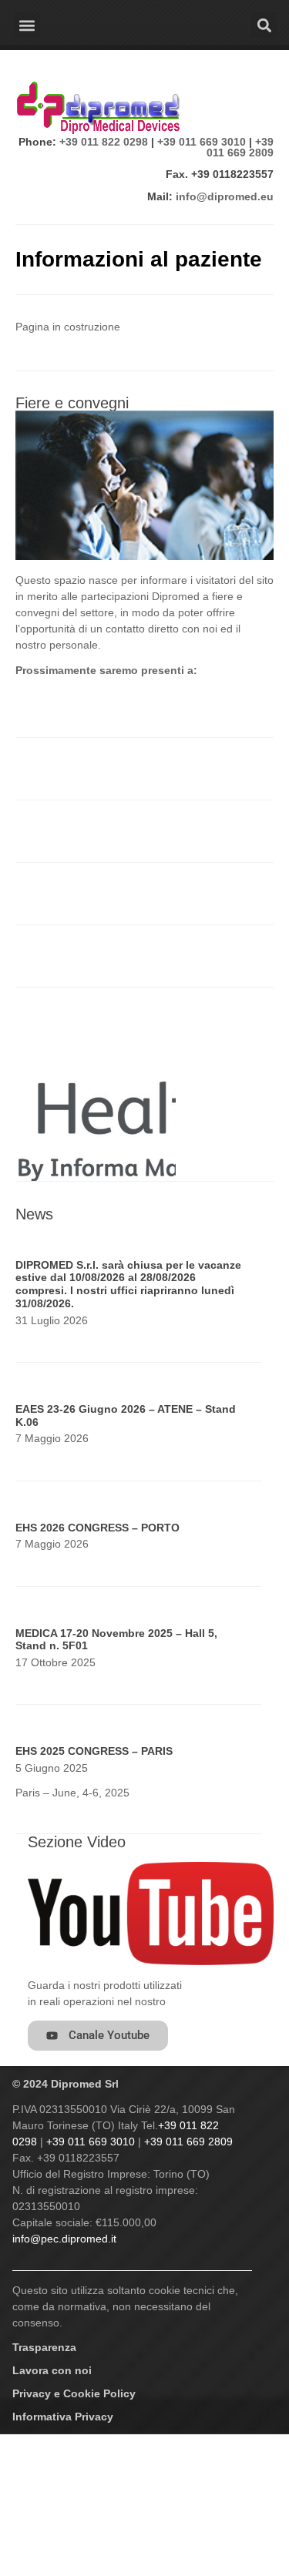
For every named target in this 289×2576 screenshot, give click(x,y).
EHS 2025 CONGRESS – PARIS (94, 1751)
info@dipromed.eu (225, 196)
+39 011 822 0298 (104, 142)
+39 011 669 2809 (240, 147)
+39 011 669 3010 (202, 142)
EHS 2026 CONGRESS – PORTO (97, 1528)
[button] (27, 25)
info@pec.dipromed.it (64, 2239)
